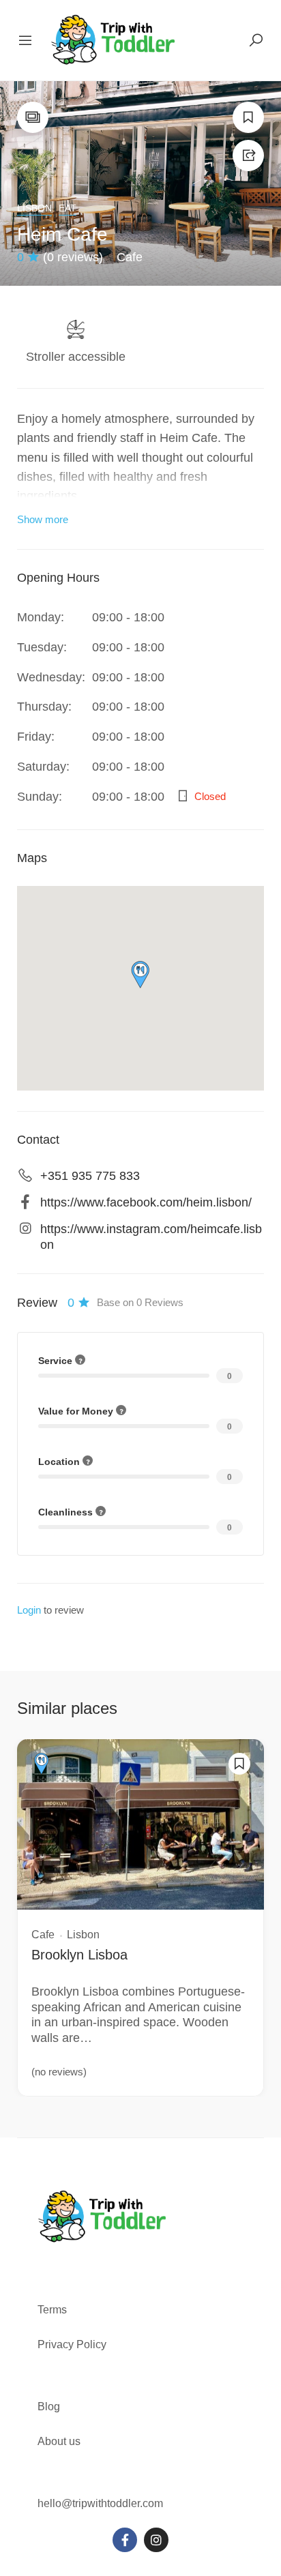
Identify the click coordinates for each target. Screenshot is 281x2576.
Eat (68, 208)
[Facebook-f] (125, 2540)
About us (59, 2441)
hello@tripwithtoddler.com (100, 2503)
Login (29, 1610)
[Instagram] (156, 2540)
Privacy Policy (72, 2344)
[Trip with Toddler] (114, 40)
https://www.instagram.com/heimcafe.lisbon (151, 1237)
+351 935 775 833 (90, 1176)
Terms (54, 2310)
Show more (43, 519)
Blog (49, 2407)
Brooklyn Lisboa (79, 1955)
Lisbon (34, 208)
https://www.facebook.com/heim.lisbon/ (146, 1202)
